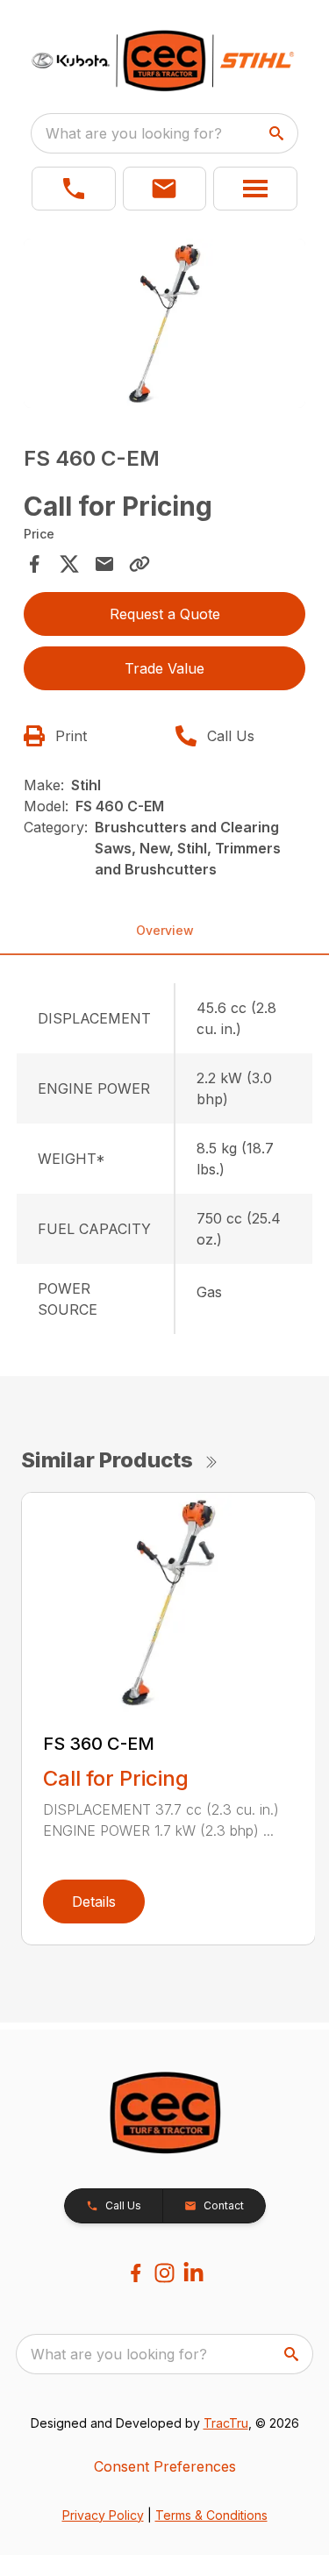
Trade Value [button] (164, 668)
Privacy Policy (103, 2515)
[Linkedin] (193, 2273)
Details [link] (94, 1902)
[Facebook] (136, 2273)
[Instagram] (164, 2273)
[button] (74, 189)
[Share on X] (69, 564)
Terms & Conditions (211, 2515)
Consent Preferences (165, 2466)
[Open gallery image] (165, 323)
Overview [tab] (165, 930)
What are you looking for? (134, 133)
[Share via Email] (104, 564)
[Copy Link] (139, 564)
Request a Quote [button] (165, 614)
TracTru (226, 2423)
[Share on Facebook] (34, 564)
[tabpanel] (165, 326)
